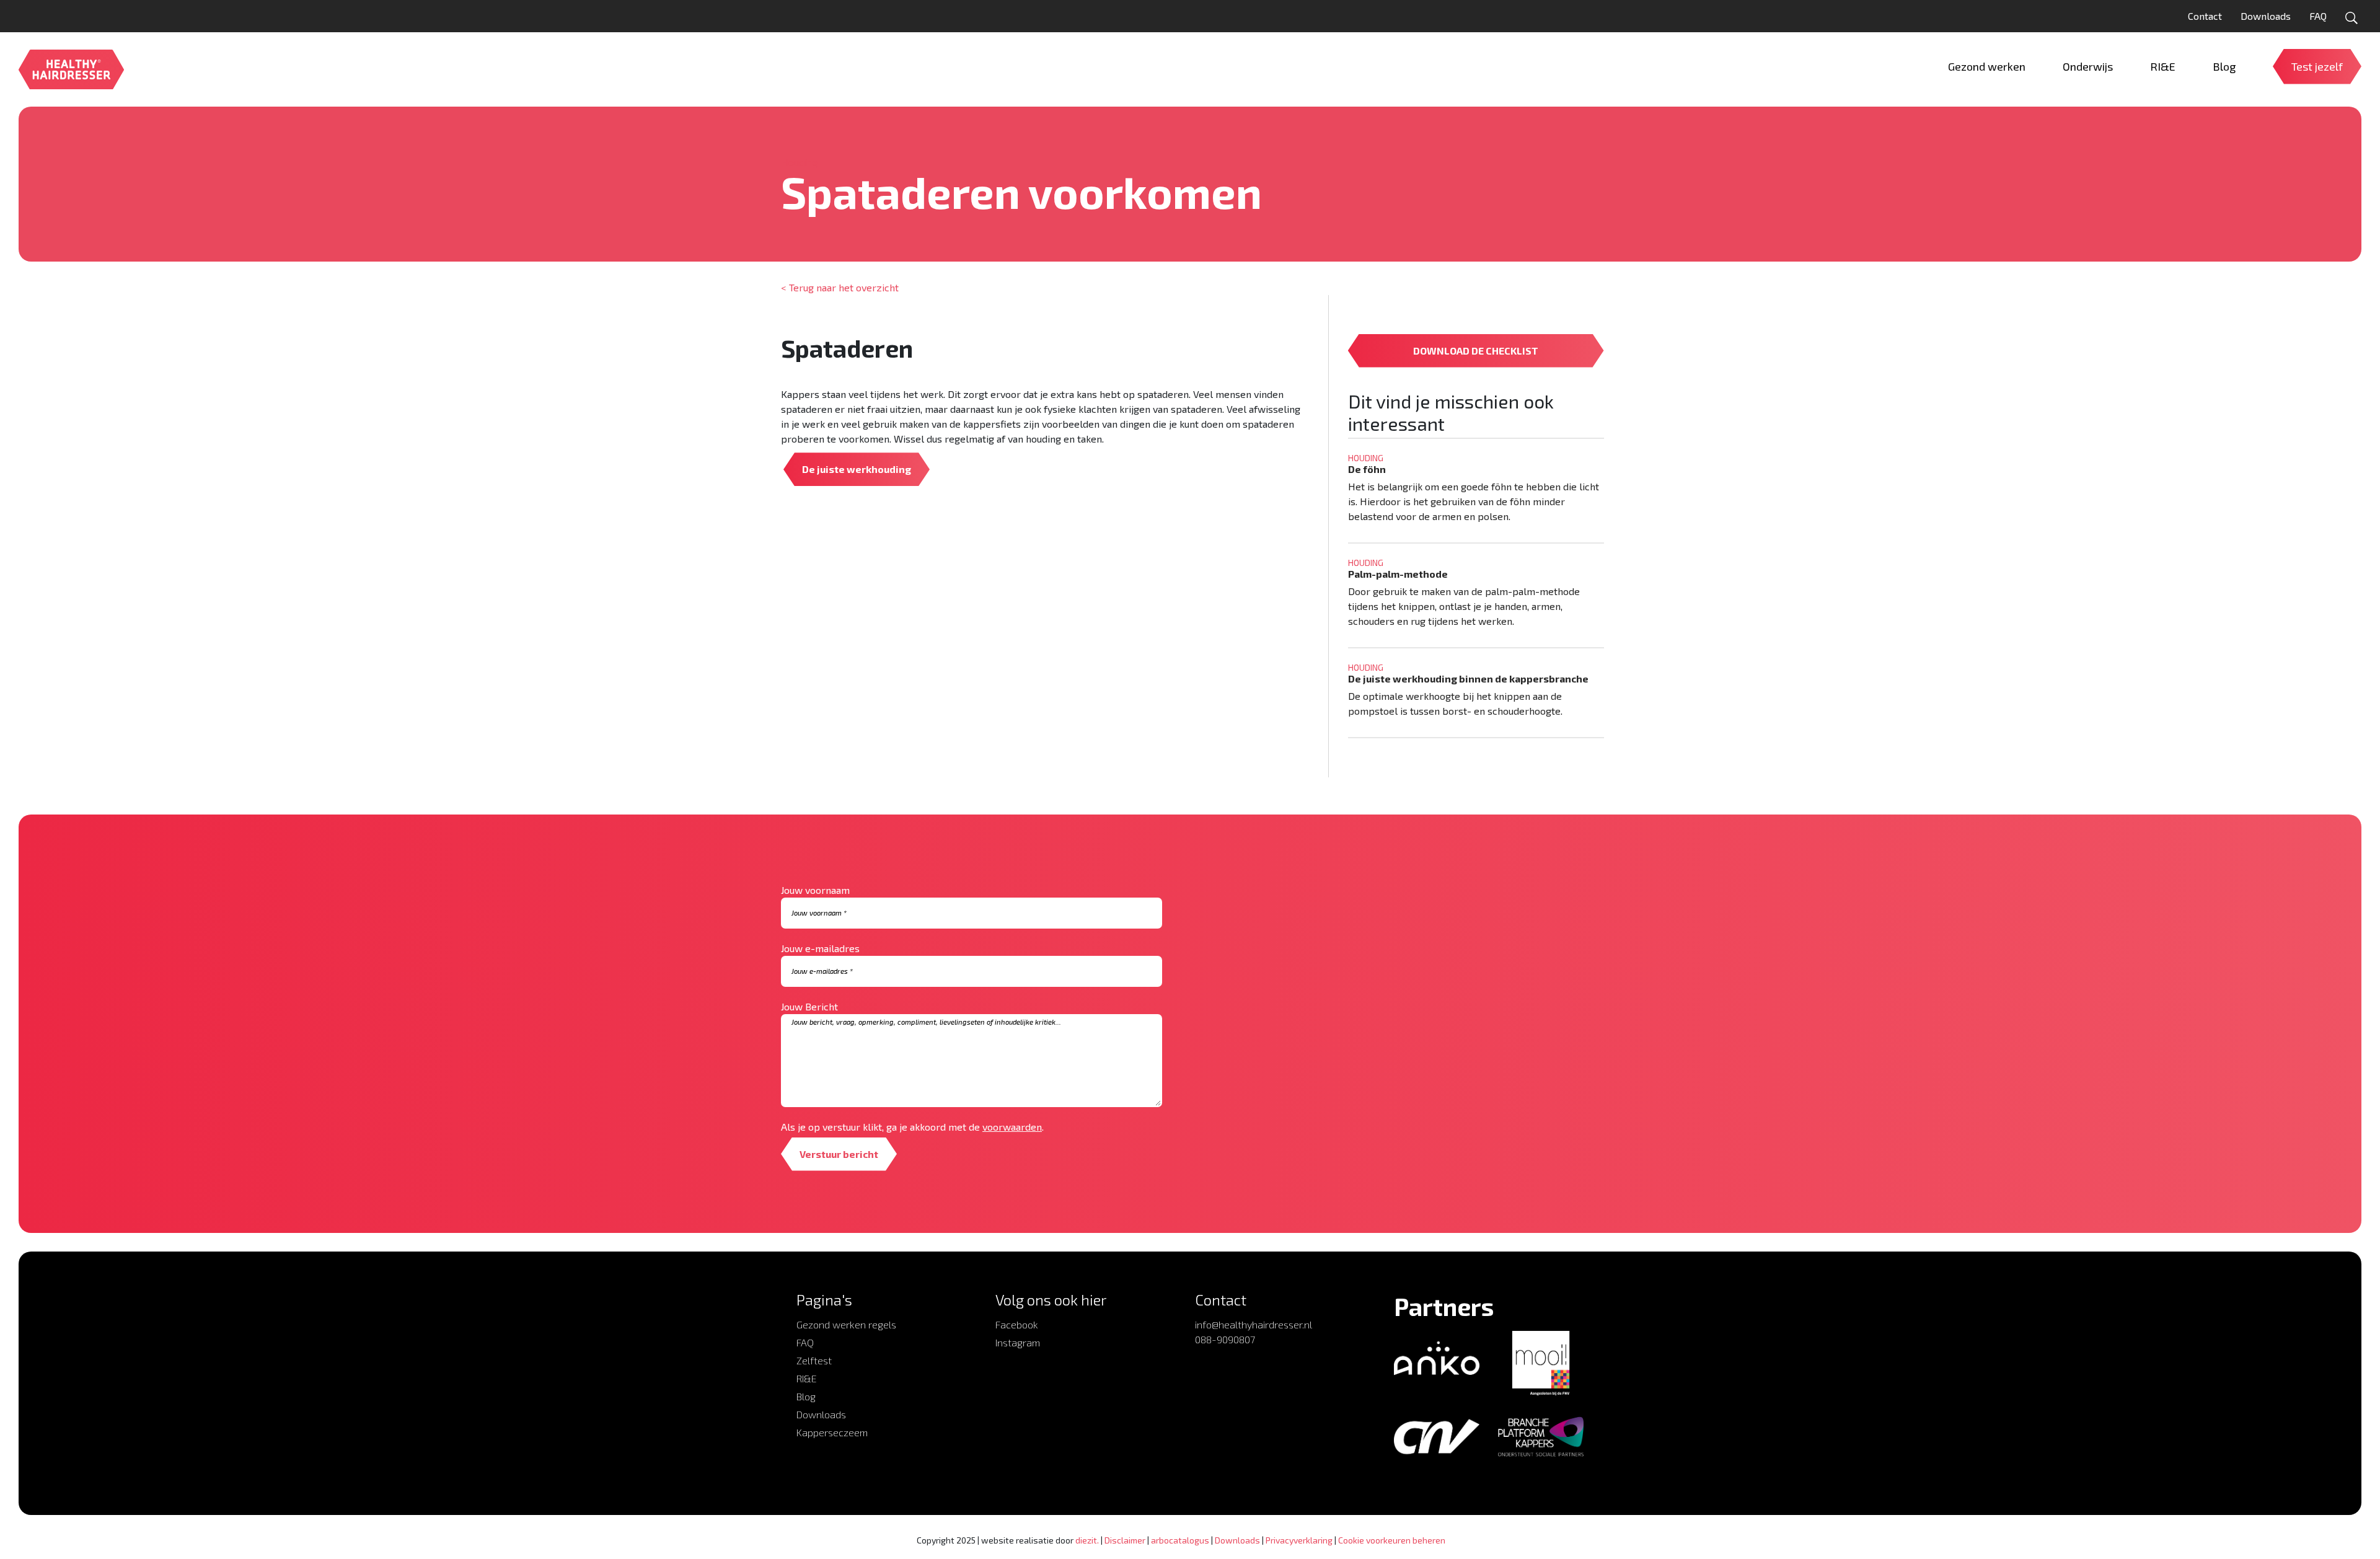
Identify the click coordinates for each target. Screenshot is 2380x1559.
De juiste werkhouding (857, 469)
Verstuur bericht (839, 1154)
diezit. (1087, 1540)
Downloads (2266, 16)
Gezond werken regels (846, 1324)
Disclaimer (1125, 1540)
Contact (2205, 16)
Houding (800, 162)
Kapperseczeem (832, 1432)
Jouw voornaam (815, 890)
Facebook (1017, 1324)
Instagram (1018, 1342)
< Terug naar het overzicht (840, 287)
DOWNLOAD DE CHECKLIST (1476, 351)
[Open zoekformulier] (2351, 18)
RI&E (807, 1378)
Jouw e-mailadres (820, 948)
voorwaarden (1012, 1127)
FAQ (2318, 16)
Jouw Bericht (809, 1006)
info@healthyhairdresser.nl (1254, 1324)
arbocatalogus (1180, 1540)
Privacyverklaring (1299, 1540)
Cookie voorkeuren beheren (1392, 1540)
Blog (806, 1396)
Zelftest (814, 1360)
